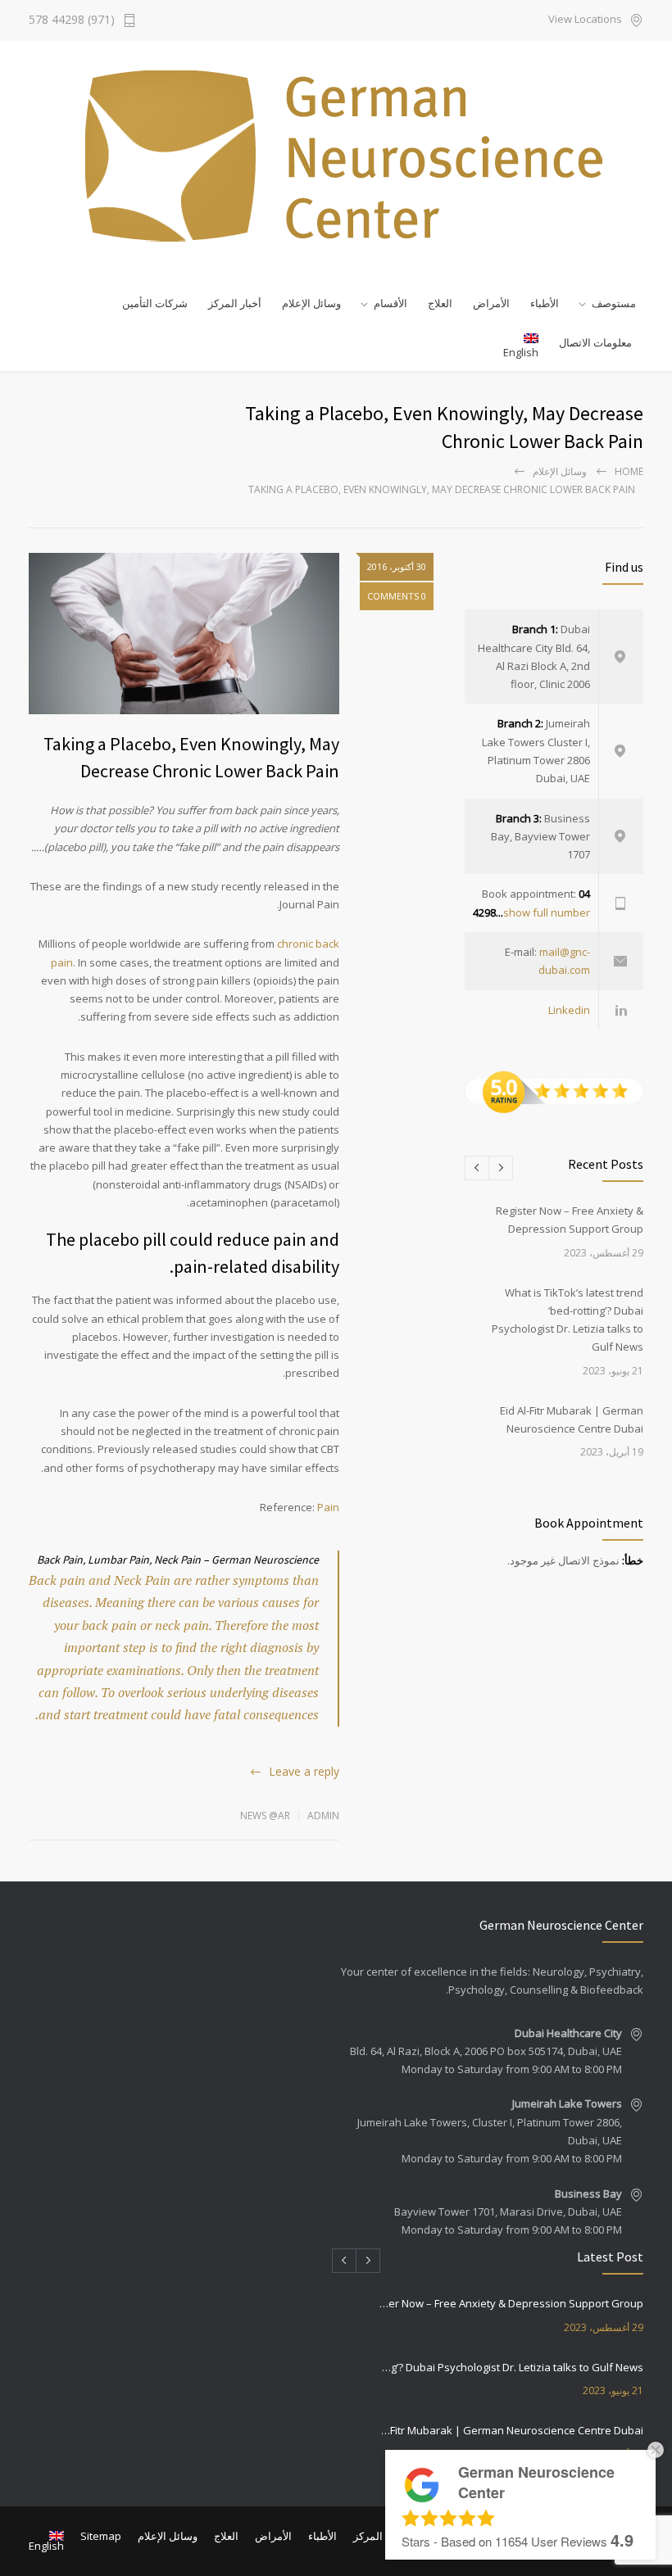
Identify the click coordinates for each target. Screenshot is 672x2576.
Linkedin (569, 1010)
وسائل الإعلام (560, 471)
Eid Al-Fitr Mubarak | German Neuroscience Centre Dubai (511, 2430)
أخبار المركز (235, 303)
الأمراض (491, 303)
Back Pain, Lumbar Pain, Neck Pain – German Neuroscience (178, 1560)
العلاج (440, 303)
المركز (368, 2536)
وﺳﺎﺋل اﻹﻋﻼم (311, 303)
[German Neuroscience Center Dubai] (336, 156)
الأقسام (390, 303)
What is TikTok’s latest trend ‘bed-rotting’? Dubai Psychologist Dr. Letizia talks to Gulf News (511, 2367)
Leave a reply (304, 1771)
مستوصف (614, 303)
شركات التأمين (155, 303)
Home (629, 471)
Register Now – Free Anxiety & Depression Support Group (511, 2303)
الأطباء (545, 303)
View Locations (585, 20)
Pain (328, 1507)
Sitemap (101, 2536)
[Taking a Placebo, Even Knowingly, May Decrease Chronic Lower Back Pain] (184, 634)
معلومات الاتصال (595, 342)
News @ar (265, 1815)
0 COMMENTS (397, 596)
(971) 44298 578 (72, 20)
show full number (547, 912)
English (521, 352)
